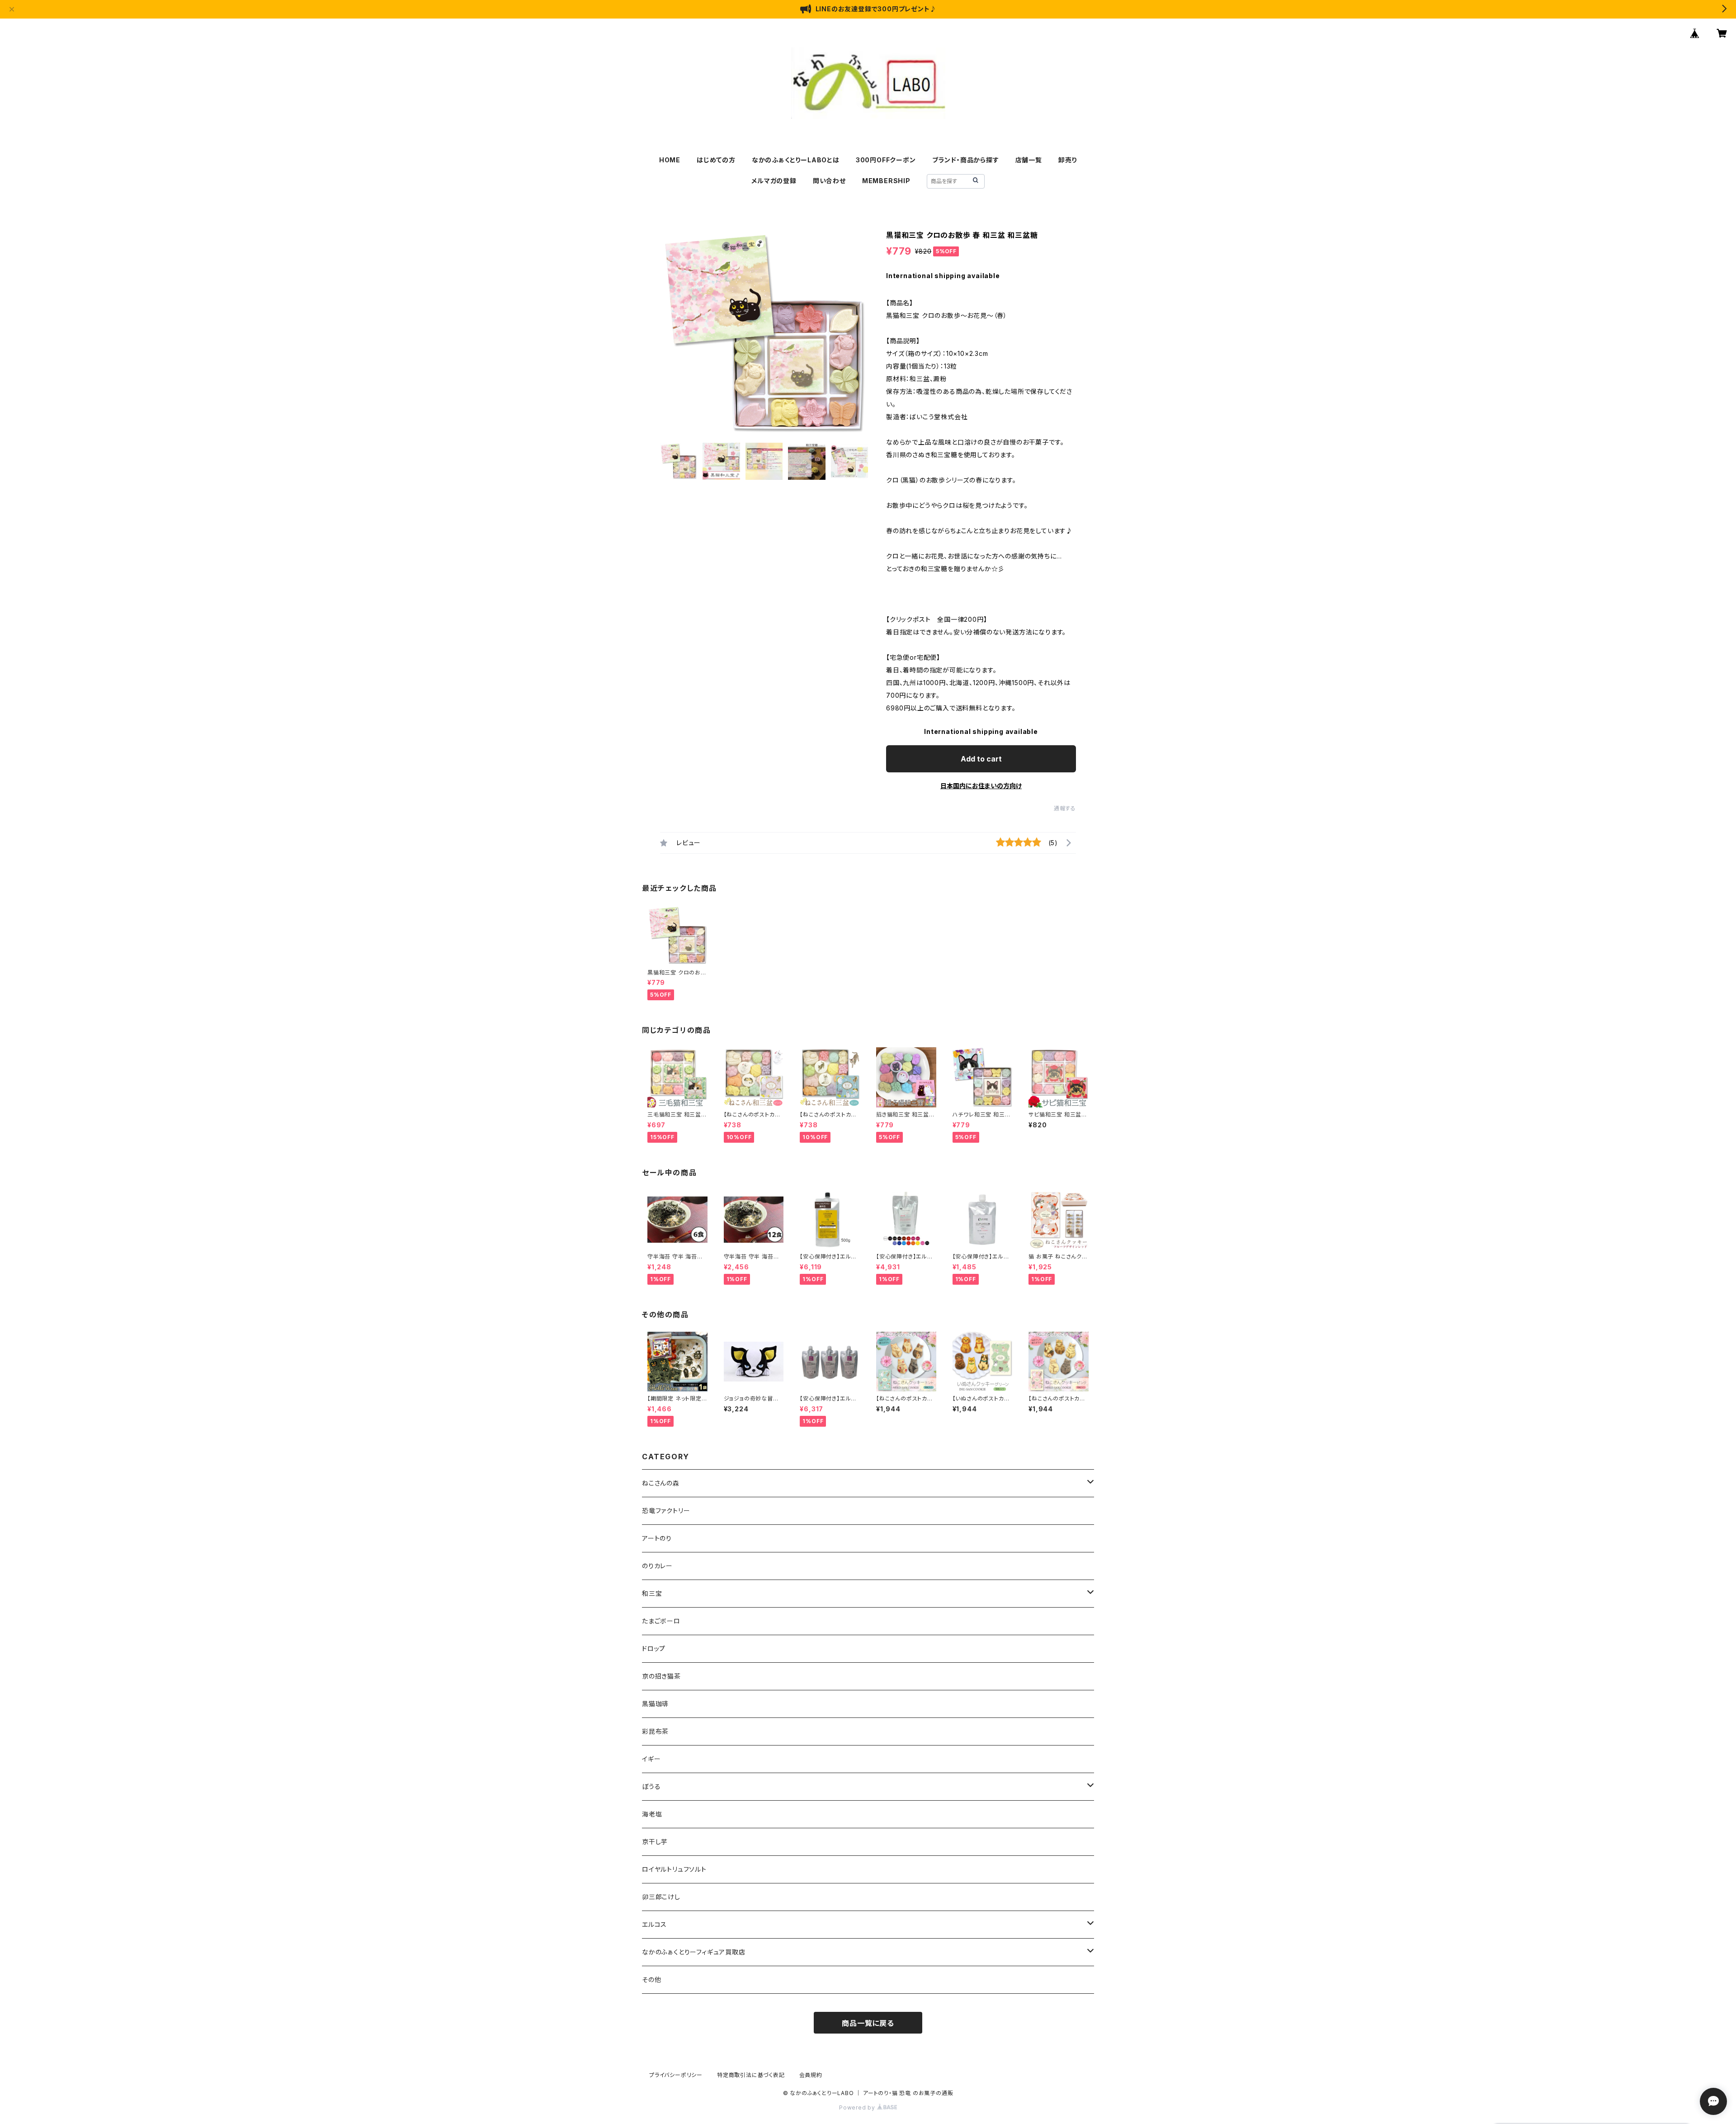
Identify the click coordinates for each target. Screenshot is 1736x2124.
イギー (651, 1759)
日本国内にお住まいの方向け (981, 786)
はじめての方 (716, 160)
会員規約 (811, 2075)
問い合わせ (829, 181)
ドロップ (654, 1649)
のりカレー (657, 1566)
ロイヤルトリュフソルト (674, 1869)
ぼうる (651, 1786)
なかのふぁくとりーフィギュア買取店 (694, 1952)
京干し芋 (655, 1842)
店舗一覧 (1029, 160)
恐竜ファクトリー (666, 1511)
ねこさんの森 (661, 1483)
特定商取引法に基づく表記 (751, 2075)
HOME (670, 160)
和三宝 (652, 1593)
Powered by (858, 2107)
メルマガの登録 (774, 181)
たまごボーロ (661, 1621)
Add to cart (981, 759)
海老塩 (652, 1814)
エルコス (654, 1924)
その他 (651, 1980)
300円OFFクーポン (886, 160)
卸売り (1068, 160)
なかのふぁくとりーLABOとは (796, 160)
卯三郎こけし (661, 1897)
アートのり (657, 1538)
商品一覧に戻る (868, 2023)
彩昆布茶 (655, 1731)
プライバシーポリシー (676, 2075)
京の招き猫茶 (661, 1676)
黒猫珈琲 (655, 1704)
